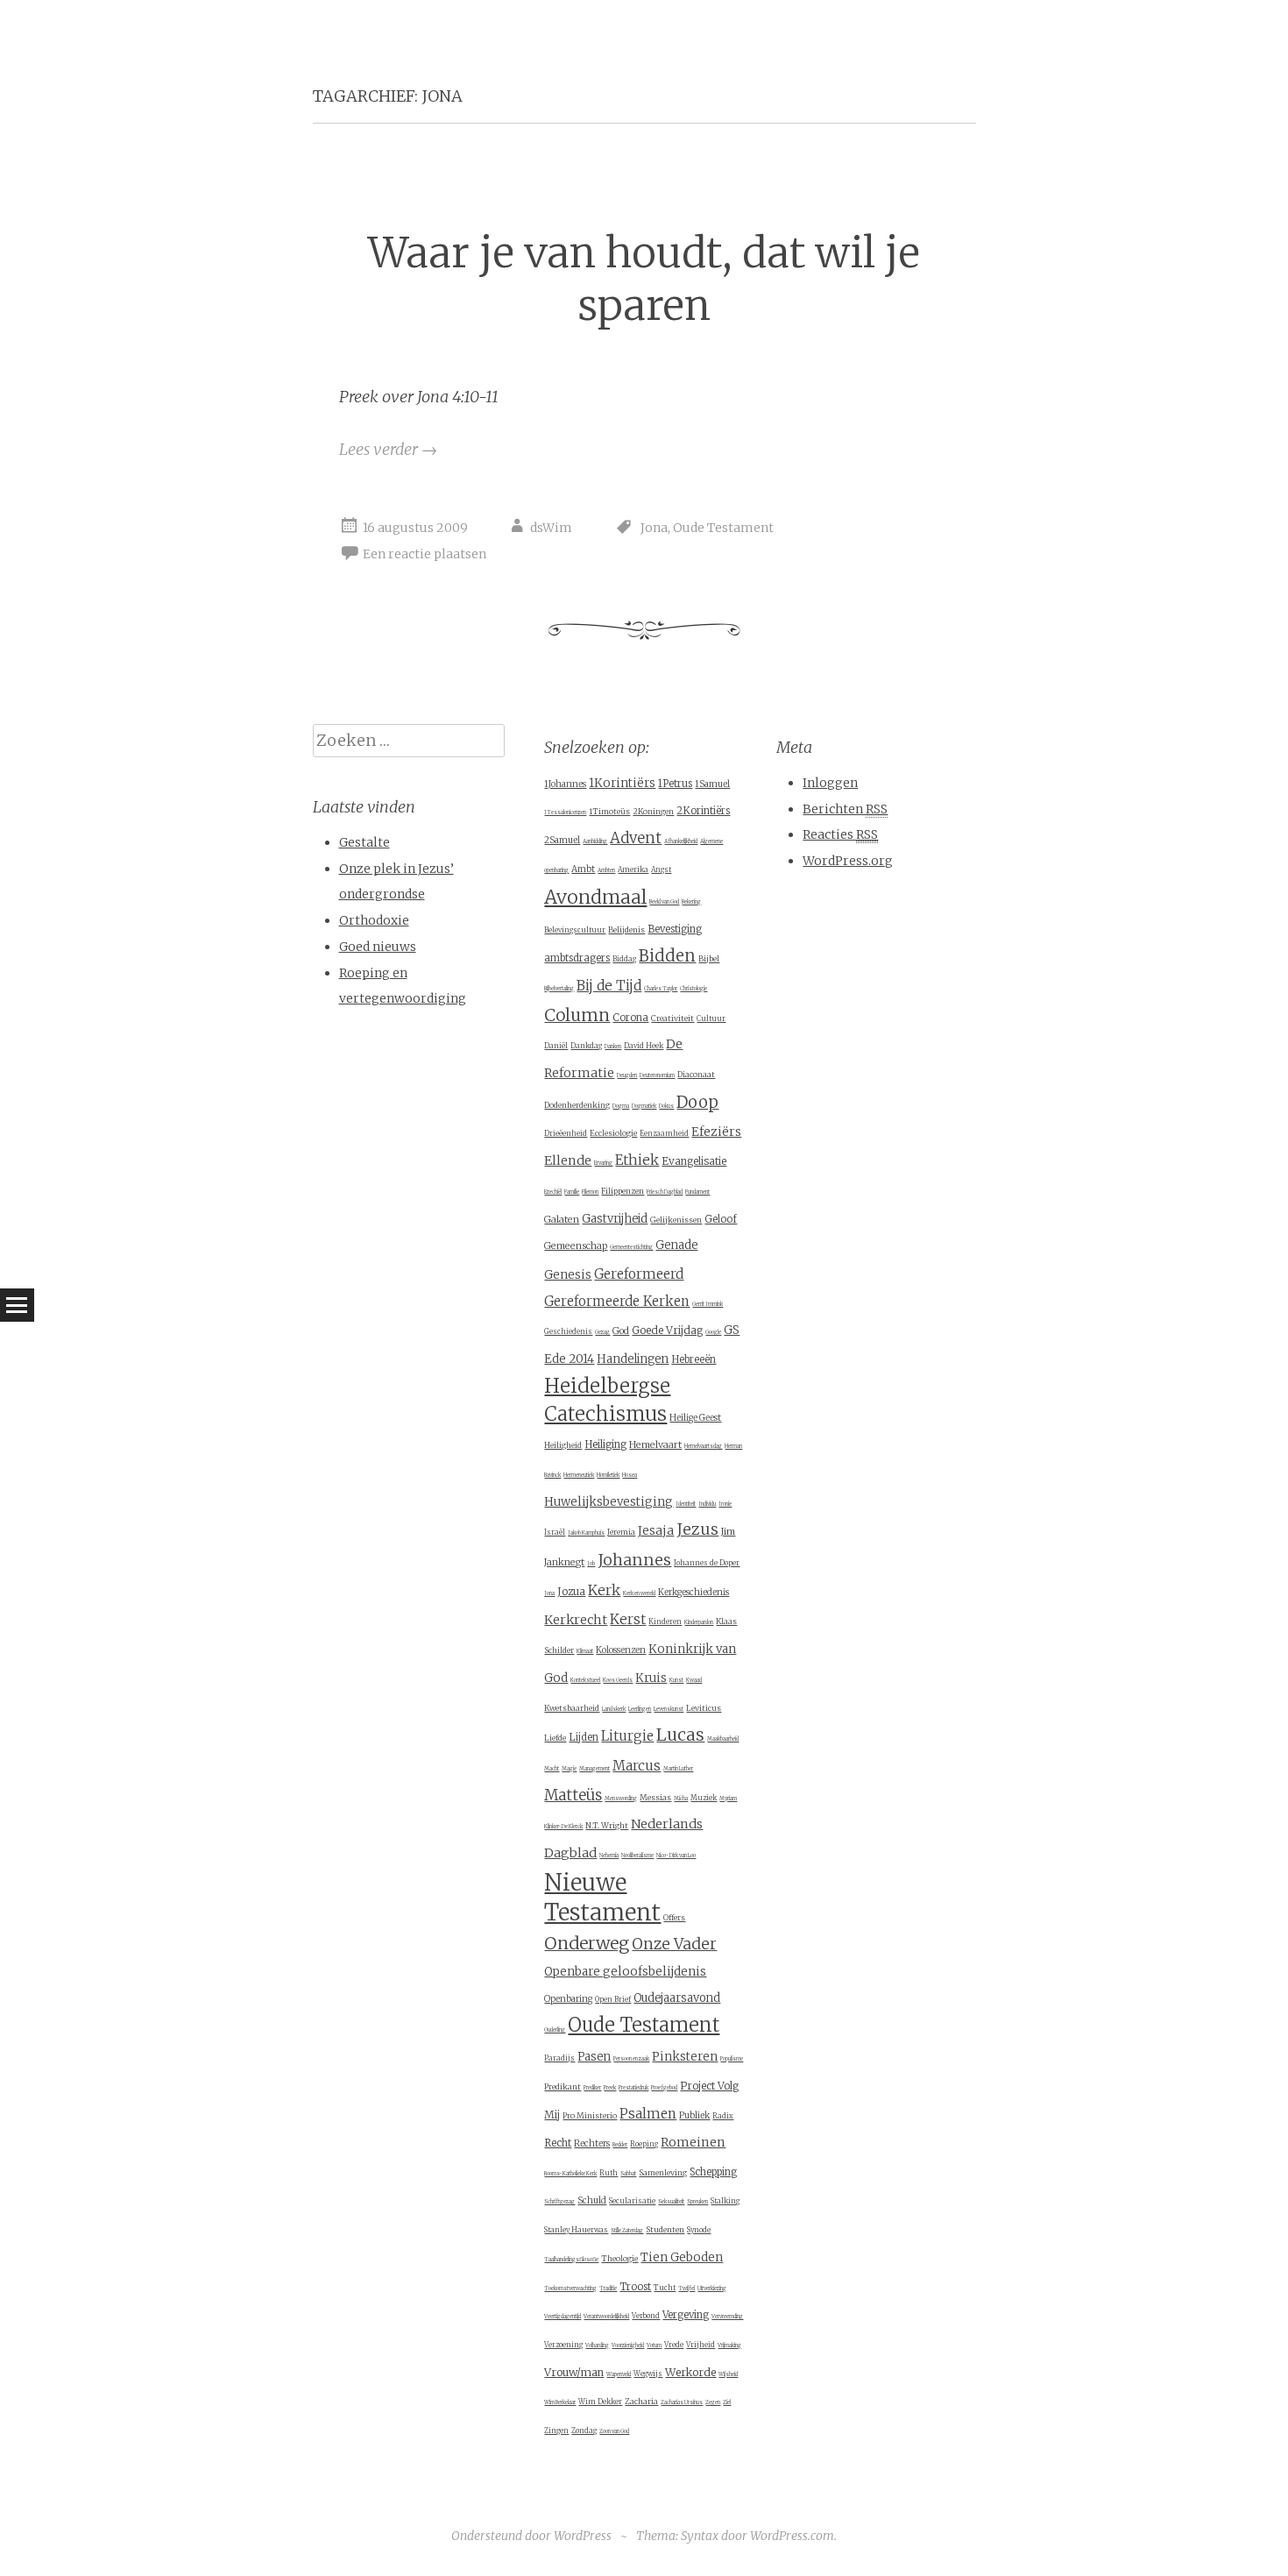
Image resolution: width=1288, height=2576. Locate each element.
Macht (552, 1769)
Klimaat (585, 1651)
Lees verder (388, 449)
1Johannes (565, 784)
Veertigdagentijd (563, 2317)
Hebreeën (694, 1359)
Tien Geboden (682, 2257)
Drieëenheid (566, 1133)
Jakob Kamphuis (586, 1533)
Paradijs (559, 2058)
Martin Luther (678, 1769)
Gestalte (364, 842)
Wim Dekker (600, 2402)
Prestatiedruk (633, 2088)
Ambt (583, 869)
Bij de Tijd (609, 986)
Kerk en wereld (639, 1593)
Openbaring (568, 1999)
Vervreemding (727, 2317)
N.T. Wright (607, 1825)
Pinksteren (685, 2057)
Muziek (704, 1798)
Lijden (584, 1737)
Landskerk (614, 1709)
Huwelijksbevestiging (609, 1502)
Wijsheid (728, 2374)
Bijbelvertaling (559, 989)
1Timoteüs (609, 811)
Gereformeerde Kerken (617, 1301)
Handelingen (633, 1359)
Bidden (667, 956)
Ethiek (637, 1160)
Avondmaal (595, 897)
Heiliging (605, 1444)
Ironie (725, 1504)
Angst (661, 869)
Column (577, 1015)
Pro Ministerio (590, 2115)
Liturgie (627, 1736)
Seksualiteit (671, 2202)
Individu (707, 1504)
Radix (723, 2116)
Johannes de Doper (707, 1563)
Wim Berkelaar (560, 2402)
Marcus (637, 1766)
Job (591, 1564)
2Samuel (562, 840)
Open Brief (613, 1999)
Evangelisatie (694, 1161)
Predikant (563, 2086)
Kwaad (694, 1680)
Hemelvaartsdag (703, 1446)
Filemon (590, 1192)
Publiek (694, 2115)
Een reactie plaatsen (425, 554)
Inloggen (830, 783)
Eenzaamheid (664, 1133)
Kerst (628, 1619)
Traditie (608, 2289)
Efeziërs (716, 1132)
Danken (613, 1047)
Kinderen (665, 1622)
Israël (555, 1532)
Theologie (619, 2258)
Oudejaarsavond (677, 1998)
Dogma (621, 1106)
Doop (697, 1102)
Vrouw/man (574, 2372)
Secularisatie (632, 2201)
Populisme (732, 2059)
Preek (610, 2088)
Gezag (602, 1332)
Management (594, 1769)
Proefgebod (664, 2088)
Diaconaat (696, 1074)
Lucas (680, 1735)
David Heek (644, 1046)
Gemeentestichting (631, 1247)
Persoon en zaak (631, 2059)
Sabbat (628, 2174)
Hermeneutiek (579, 1475)
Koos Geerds (618, 1680)
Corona (630, 1018)
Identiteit (686, 1504)
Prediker (592, 2088)
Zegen (713, 2402)
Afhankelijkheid (681, 841)
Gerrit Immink (708, 1304)
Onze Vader (674, 1944)
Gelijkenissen (676, 1220)
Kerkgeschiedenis (694, 1592)
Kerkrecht (576, 1620)
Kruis (651, 1678)
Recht (558, 2143)
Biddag (624, 959)
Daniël (556, 1046)
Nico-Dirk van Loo (676, 1856)
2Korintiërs (703, 811)
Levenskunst (669, 1709)
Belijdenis (626, 930)
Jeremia (621, 1532)
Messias (655, 1797)
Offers (674, 1917)
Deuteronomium (657, 1075)
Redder (620, 2145)
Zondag (584, 2431)
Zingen (556, 2431)
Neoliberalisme (637, 1856)
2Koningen (653, 811)
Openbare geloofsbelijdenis (625, 1972)
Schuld (592, 2200)
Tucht (665, 2288)
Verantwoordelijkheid (606, 2317)
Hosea (630, 1475)
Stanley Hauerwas (576, 2230)
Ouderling (555, 2030)
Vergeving (686, 2315)
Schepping (713, 2172)
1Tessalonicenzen (565, 813)
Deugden (627, 1075)
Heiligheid (563, 1445)
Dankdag (586, 1046)
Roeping (644, 2144)
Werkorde (690, 2372)
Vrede (674, 2345)
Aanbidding (595, 841)
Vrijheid (701, 2345)
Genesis (568, 1275)
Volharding (597, 2345)
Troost (635, 2287)
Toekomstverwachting (570, 2289)
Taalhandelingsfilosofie (571, 2260)
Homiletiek (608, 1475)
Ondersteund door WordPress (531, 2536)
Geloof (721, 1219)
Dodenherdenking (577, 1105)
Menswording (621, 1799)
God (621, 1331)
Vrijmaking (729, 2345)
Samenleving (663, 2172)
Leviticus (704, 1708)
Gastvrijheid (615, 1219)
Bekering (691, 902)
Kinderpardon (699, 1622)
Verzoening (563, 2345)
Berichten (845, 809)
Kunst (676, 1680)
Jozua (571, 1591)
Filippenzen (623, 1191)
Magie (569, 1769)
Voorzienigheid (628, 2345)
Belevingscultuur (575, 930)
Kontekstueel (585, 1680)
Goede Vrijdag (667, 1330)
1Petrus (675, 784)
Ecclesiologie (613, 1133)
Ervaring (603, 1163)
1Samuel (712, 784)
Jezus (697, 1529)
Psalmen (648, 2114)
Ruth (609, 2173)
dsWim (551, 528)
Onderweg (587, 1943)
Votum (654, 2345)
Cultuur (711, 1018)
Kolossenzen (621, 1650)
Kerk (604, 1590)
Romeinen (693, 2142)
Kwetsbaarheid (572, 1708)
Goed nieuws (378, 947)
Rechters (592, 2143)
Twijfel (686, 2289)
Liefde (555, 1738)
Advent (636, 838)
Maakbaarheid (723, 1739)
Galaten (562, 1219)
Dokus (666, 1106)
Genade (676, 1245)
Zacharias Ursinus (682, 2402)
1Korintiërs (622, 783)
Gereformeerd (639, 1274)
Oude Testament (723, 528)
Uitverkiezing (712, 2289)
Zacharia (641, 2401)
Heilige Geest (695, 1418)
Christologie (694, 989)
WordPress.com (792, 2536)
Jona (654, 528)
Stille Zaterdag (627, 2231)
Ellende (568, 1160)
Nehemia (609, 1856)
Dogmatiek (644, 1106)
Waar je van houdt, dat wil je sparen (644, 279)
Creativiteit (672, 1018)
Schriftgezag (559, 2202)
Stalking (725, 2201)
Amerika (633, 869)
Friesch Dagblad (665, 1192)
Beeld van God (664, 902)
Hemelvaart (655, 1444)
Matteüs (573, 1795)
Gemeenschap (576, 1245)
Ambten (606, 870)
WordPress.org (848, 861)
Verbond (646, 2316)
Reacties (840, 834)
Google (713, 1332)
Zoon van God (614, 2431)
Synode (699, 2230)
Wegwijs (648, 2374)
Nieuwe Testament (602, 1898)
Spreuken (697, 2202)
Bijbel (709, 958)
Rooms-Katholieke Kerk (570, 2174)
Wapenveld (619, 2374)
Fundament (697, 1192)
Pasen (594, 2057)
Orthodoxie (374, 920)
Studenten (665, 2229)
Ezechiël (553, 1192)
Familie (572, 1192)
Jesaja (656, 1530)
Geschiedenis (568, 1331)
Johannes (634, 1560)
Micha (681, 1799)
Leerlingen (640, 1709)
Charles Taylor (661, 989)
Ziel (727, 2402)
